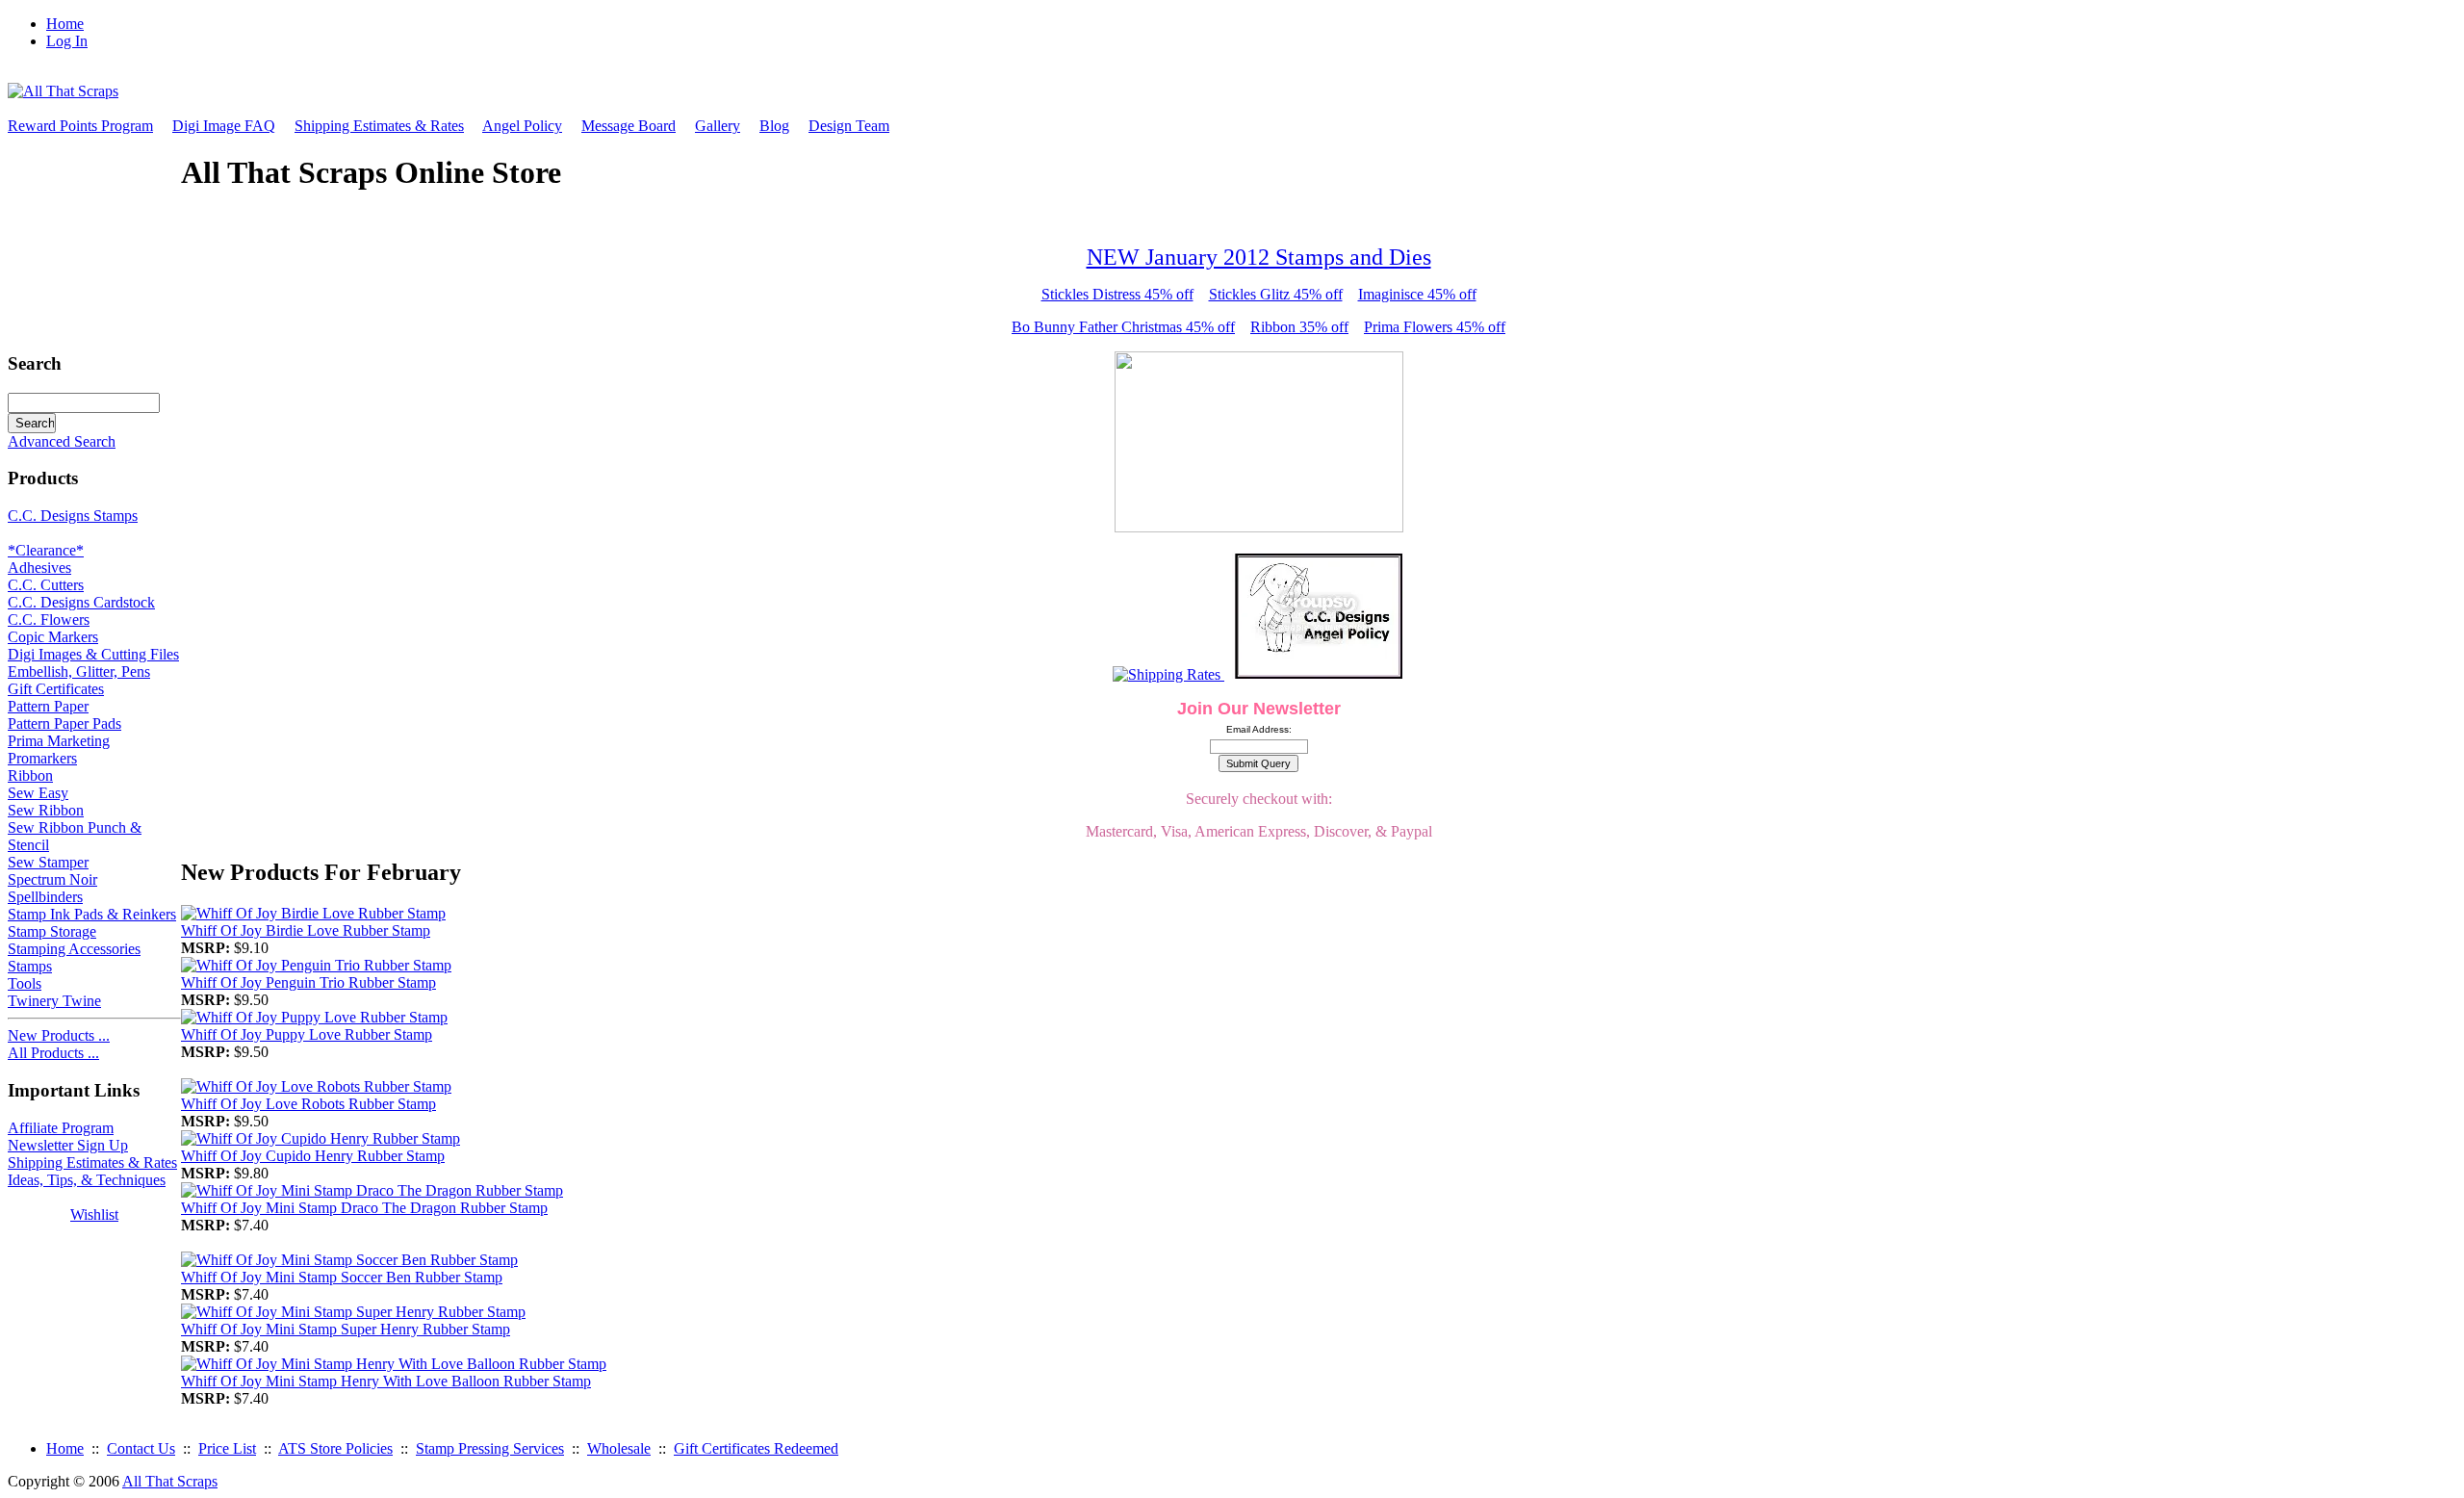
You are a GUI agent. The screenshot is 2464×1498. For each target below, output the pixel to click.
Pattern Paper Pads (64, 723)
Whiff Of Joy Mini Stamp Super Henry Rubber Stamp (346, 1329)
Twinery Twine (54, 1001)
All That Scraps (170, 1481)
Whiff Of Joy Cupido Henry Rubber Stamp (313, 1156)
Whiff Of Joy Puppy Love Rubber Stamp (307, 1034)
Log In (67, 41)
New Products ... (59, 1035)
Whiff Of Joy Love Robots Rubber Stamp (308, 1104)
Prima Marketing (59, 741)
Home (65, 24)
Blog (774, 126)
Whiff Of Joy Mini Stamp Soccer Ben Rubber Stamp (342, 1277)
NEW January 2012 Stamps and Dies (1259, 257)
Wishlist (94, 1214)
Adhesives (39, 568)
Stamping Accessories (74, 949)
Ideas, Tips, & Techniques (87, 1180)
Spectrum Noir (52, 879)
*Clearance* (46, 550)
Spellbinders (45, 897)
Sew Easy (38, 793)
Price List (227, 1448)
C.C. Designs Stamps (73, 516)
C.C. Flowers (49, 620)
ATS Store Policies (335, 1448)
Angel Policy (522, 126)
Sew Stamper (48, 862)
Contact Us (141, 1448)
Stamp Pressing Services (490, 1448)
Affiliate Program (61, 1128)
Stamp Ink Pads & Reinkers (92, 914)
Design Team (849, 126)
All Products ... (53, 1053)
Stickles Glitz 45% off (1276, 294)
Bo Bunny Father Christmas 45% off (1123, 327)
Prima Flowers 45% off (1435, 327)
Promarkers (42, 758)
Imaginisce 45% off (1417, 294)
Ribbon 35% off (1299, 327)
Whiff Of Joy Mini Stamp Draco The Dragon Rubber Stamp (364, 1208)
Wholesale (619, 1448)
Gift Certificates (56, 689)
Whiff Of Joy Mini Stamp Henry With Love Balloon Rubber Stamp (386, 1381)
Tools (25, 983)
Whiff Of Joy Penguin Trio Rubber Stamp (308, 982)
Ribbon (30, 775)
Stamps (30, 966)
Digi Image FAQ (224, 126)
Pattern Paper (48, 706)
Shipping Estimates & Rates (379, 126)
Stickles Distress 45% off (1117, 294)
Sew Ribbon (46, 810)
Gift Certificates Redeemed (756, 1448)
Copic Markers (53, 637)
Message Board (629, 126)
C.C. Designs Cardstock (81, 602)
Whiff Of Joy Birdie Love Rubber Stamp (306, 930)
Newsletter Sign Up (68, 1145)
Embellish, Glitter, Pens (79, 672)
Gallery (718, 126)
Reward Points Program (80, 126)
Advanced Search (62, 441)
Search (35, 363)
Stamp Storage (52, 931)
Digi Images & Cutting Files (93, 654)
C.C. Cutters (46, 585)
